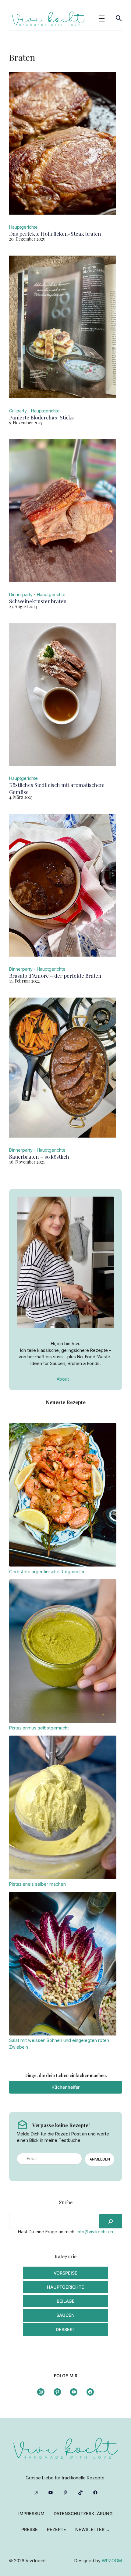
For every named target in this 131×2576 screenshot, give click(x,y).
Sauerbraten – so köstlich (39, 1157)
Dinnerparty (21, 594)
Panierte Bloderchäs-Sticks (41, 417)
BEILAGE (66, 2301)
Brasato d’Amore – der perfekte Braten (55, 976)
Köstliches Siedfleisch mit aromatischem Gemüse (57, 788)
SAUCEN (65, 2315)
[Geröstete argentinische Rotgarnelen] (63, 1496)
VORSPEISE (65, 2273)
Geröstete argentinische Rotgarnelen (47, 1572)
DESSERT (65, 2329)
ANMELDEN (100, 2159)
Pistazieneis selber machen (37, 1884)
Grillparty (18, 411)
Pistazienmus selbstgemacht (39, 1728)
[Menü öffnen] (102, 18)
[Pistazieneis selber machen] (63, 1808)
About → (65, 1379)
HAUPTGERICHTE (65, 2287)
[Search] (111, 2221)
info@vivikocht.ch (95, 2232)
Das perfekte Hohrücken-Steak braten (55, 234)
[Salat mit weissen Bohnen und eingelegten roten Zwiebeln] (63, 1964)
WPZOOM (112, 2561)
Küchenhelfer (65, 2087)
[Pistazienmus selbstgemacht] (63, 1652)
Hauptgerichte (23, 227)
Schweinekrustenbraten (38, 601)
